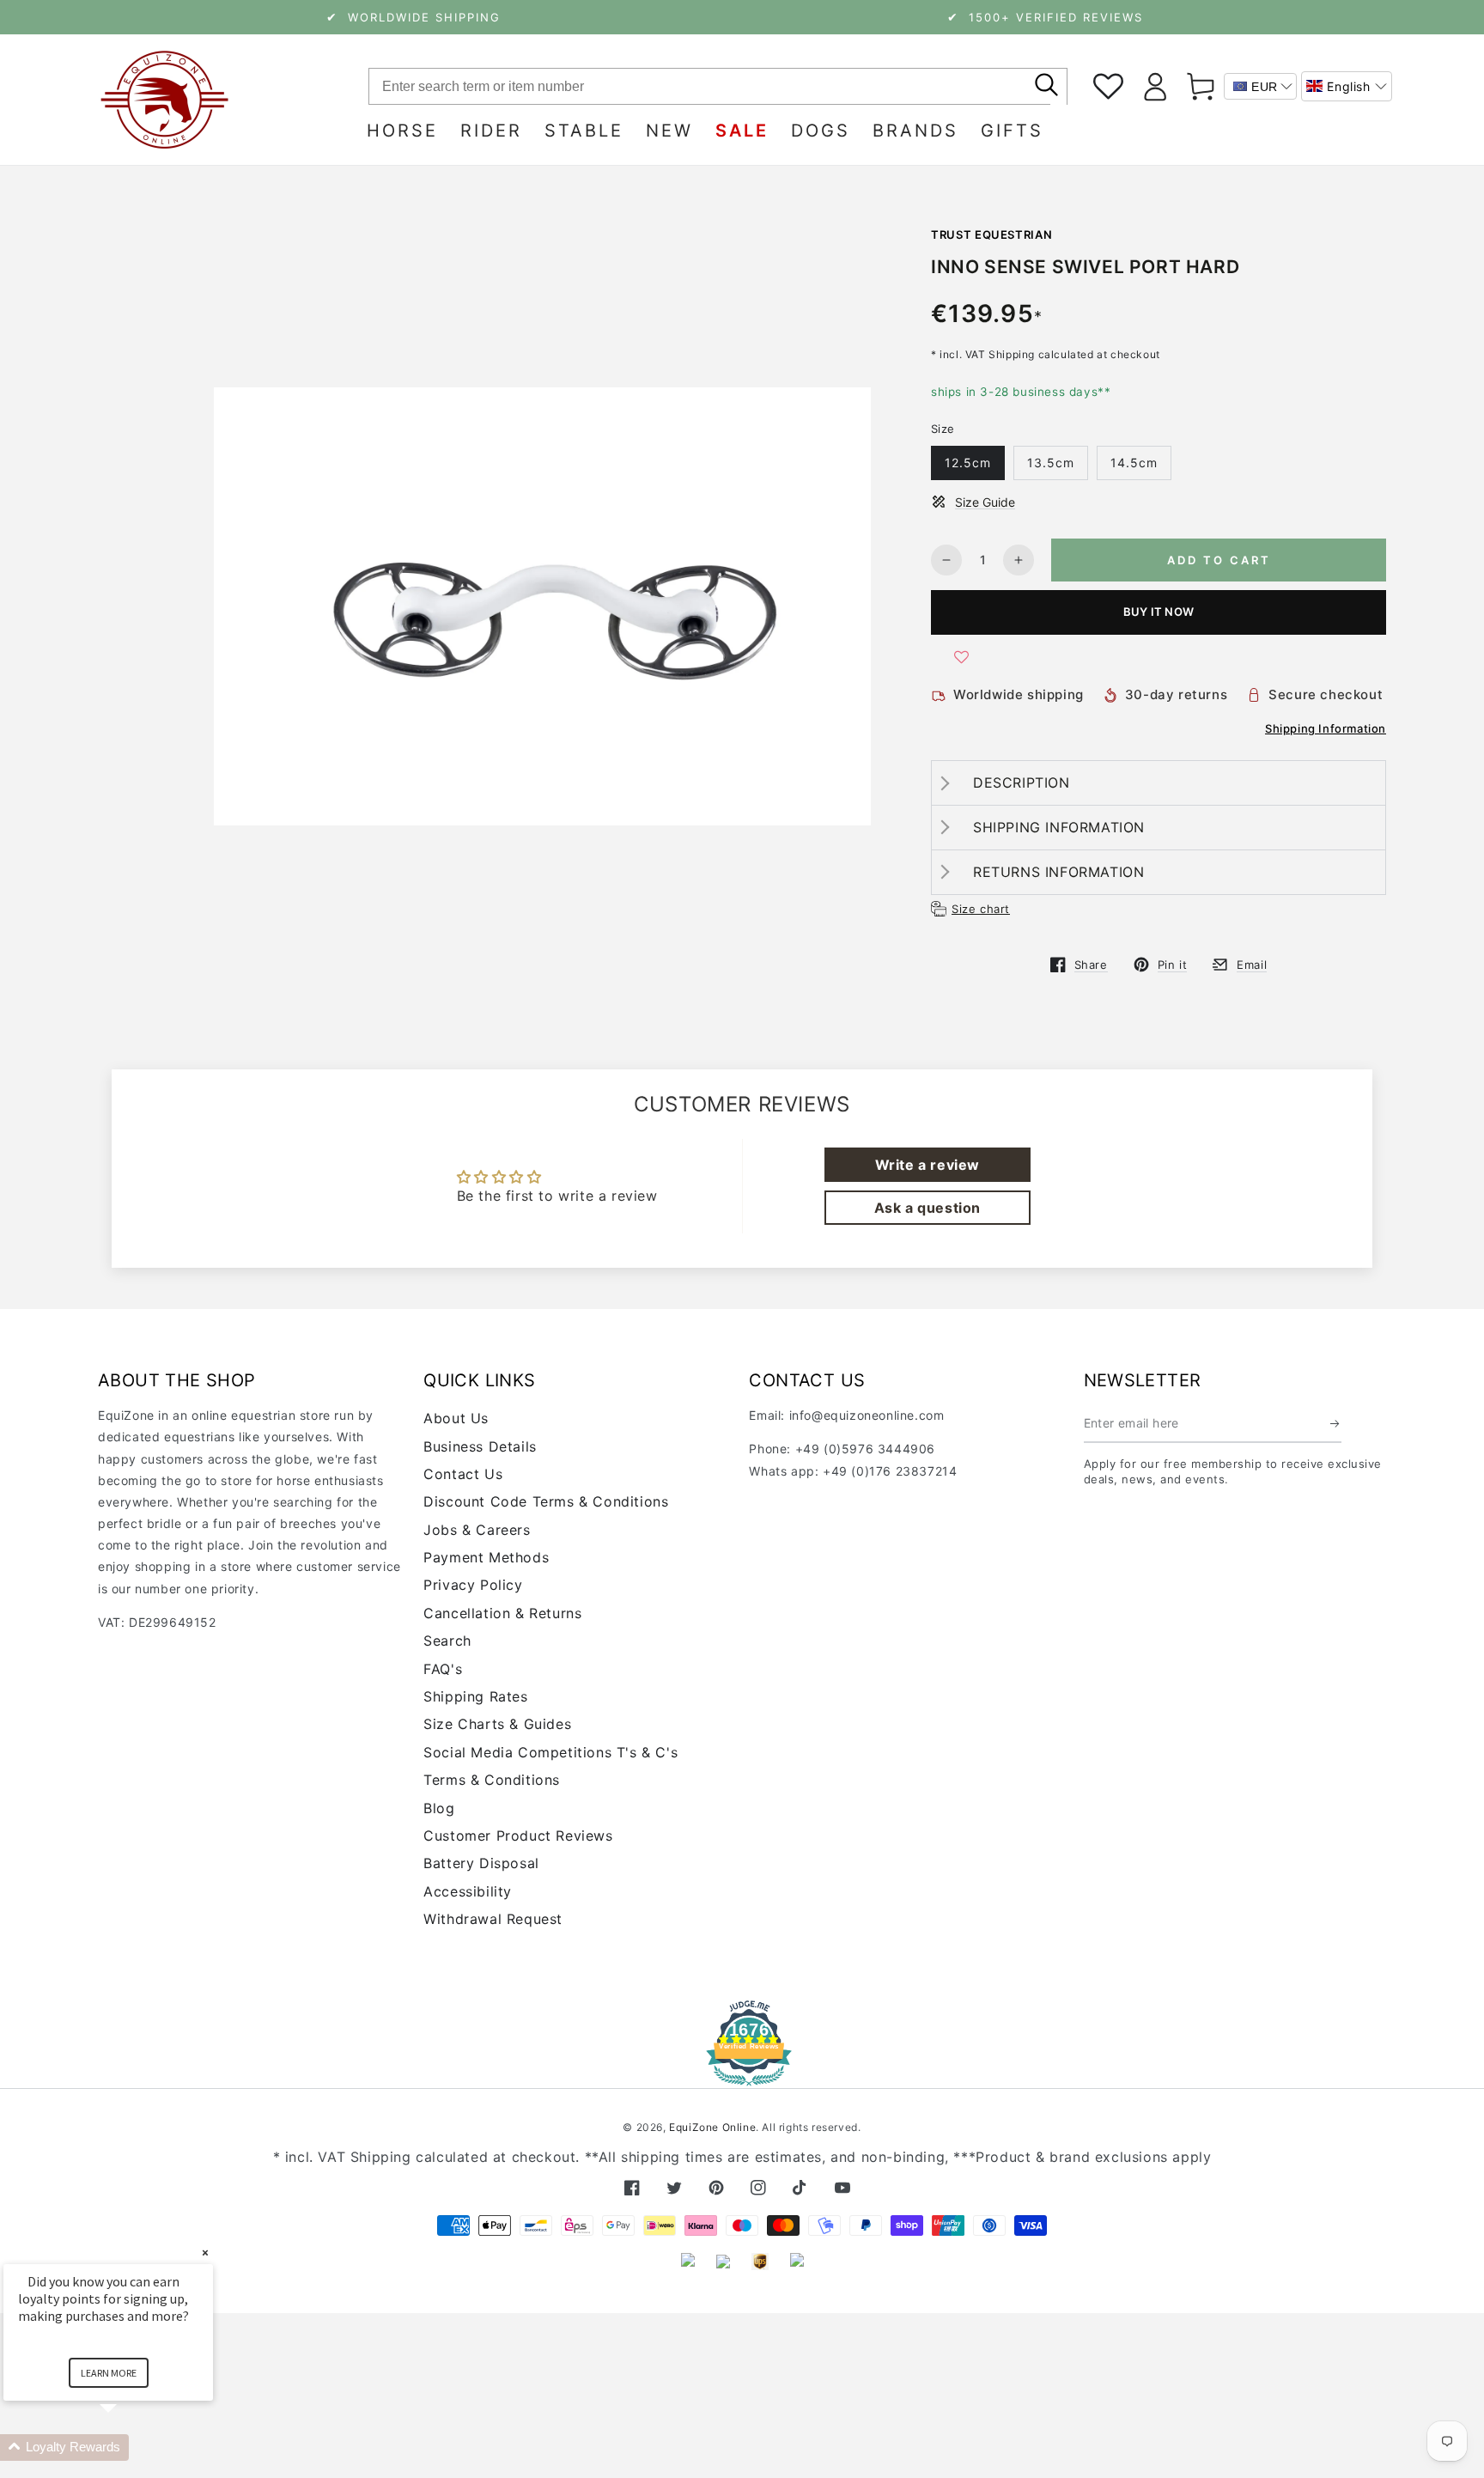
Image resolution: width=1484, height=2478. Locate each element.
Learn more (109, 2373)
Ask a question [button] (927, 1208)
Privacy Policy (473, 1585)
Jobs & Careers (477, 1530)
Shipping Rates (475, 1696)
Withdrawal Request (493, 1919)
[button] (1347, 86)
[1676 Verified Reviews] (742, 2074)
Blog (439, 1808)
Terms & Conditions (492, 1780)
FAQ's (443, 1669)
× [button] (205, 2253)
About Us (456, 1418)
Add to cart (1219, 560)
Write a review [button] (927, 1165)
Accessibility (468, 1891)
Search (447, 1641)
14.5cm (1134, 463)
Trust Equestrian (991, 234)
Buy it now (1159, 612)
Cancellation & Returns (502, 1613)
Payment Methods (486, 1557)
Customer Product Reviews (518, 1836)
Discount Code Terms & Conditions (546, 1501)
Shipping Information (1326, 728)
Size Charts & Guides (497, 1724)
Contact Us (463, 1474)
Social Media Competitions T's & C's (550, 1752)
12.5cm (968, 463)
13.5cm (1051, 463)
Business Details (480, 1446)
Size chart (981, 909)
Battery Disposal (481, 1863)
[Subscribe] (1336, 1423)
